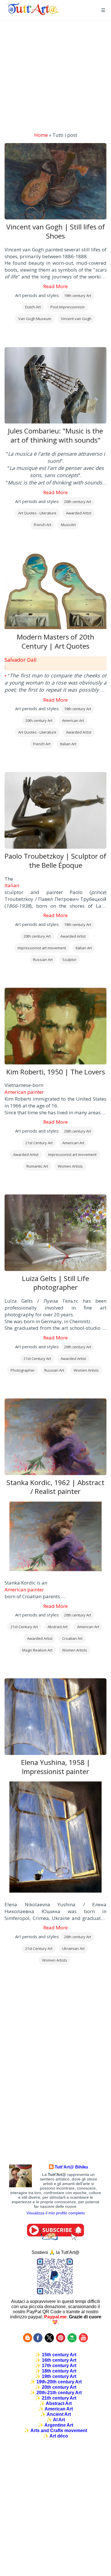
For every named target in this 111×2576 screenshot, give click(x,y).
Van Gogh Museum (35, 319)
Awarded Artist (79, 513)
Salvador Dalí (20, 660)
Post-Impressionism (67, 307)
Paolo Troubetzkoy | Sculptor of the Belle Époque (55, 861)
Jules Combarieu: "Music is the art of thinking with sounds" (55, 435)
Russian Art (43, 960)
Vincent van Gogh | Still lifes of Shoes (56, 231)
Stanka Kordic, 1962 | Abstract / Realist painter (55, 1487)
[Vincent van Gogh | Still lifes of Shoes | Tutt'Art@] (32, 14)
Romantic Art (37, 1166)
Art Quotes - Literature (37, 513)
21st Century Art (39, 1143)
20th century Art (78, 502)
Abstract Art (57, 1627)
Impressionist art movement (42, 948)
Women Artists (70, 1166)
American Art (73, 720)
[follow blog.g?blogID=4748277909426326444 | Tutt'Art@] (28, 2341)
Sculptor (69, 960)
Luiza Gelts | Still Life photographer (55, 1283)
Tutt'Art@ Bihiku (71, 2167)
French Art (43, 525)
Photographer (23, 1370)
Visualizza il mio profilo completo (56, 2213)
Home (41, 135)
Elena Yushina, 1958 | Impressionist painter (56, 1767)
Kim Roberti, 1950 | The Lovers (56, 1072)
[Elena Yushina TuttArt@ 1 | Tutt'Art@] (55, 1838)
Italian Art (68, 744)
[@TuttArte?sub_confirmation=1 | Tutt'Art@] (55, 2239)
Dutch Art (33, 307)
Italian (12, 885)
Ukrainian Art (73, 1948)
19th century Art (78, 296)
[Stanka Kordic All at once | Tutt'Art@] (55, 1537)
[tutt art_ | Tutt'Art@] (61, 2341)
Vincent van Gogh (76, 319)
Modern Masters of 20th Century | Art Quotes (55, 642)
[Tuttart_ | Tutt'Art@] (49, 2341)
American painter (24, 1092)
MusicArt (68, 525)
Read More (55, 286)
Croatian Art (72, 1638)
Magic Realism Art (37, 1650)
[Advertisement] (55, 76)
